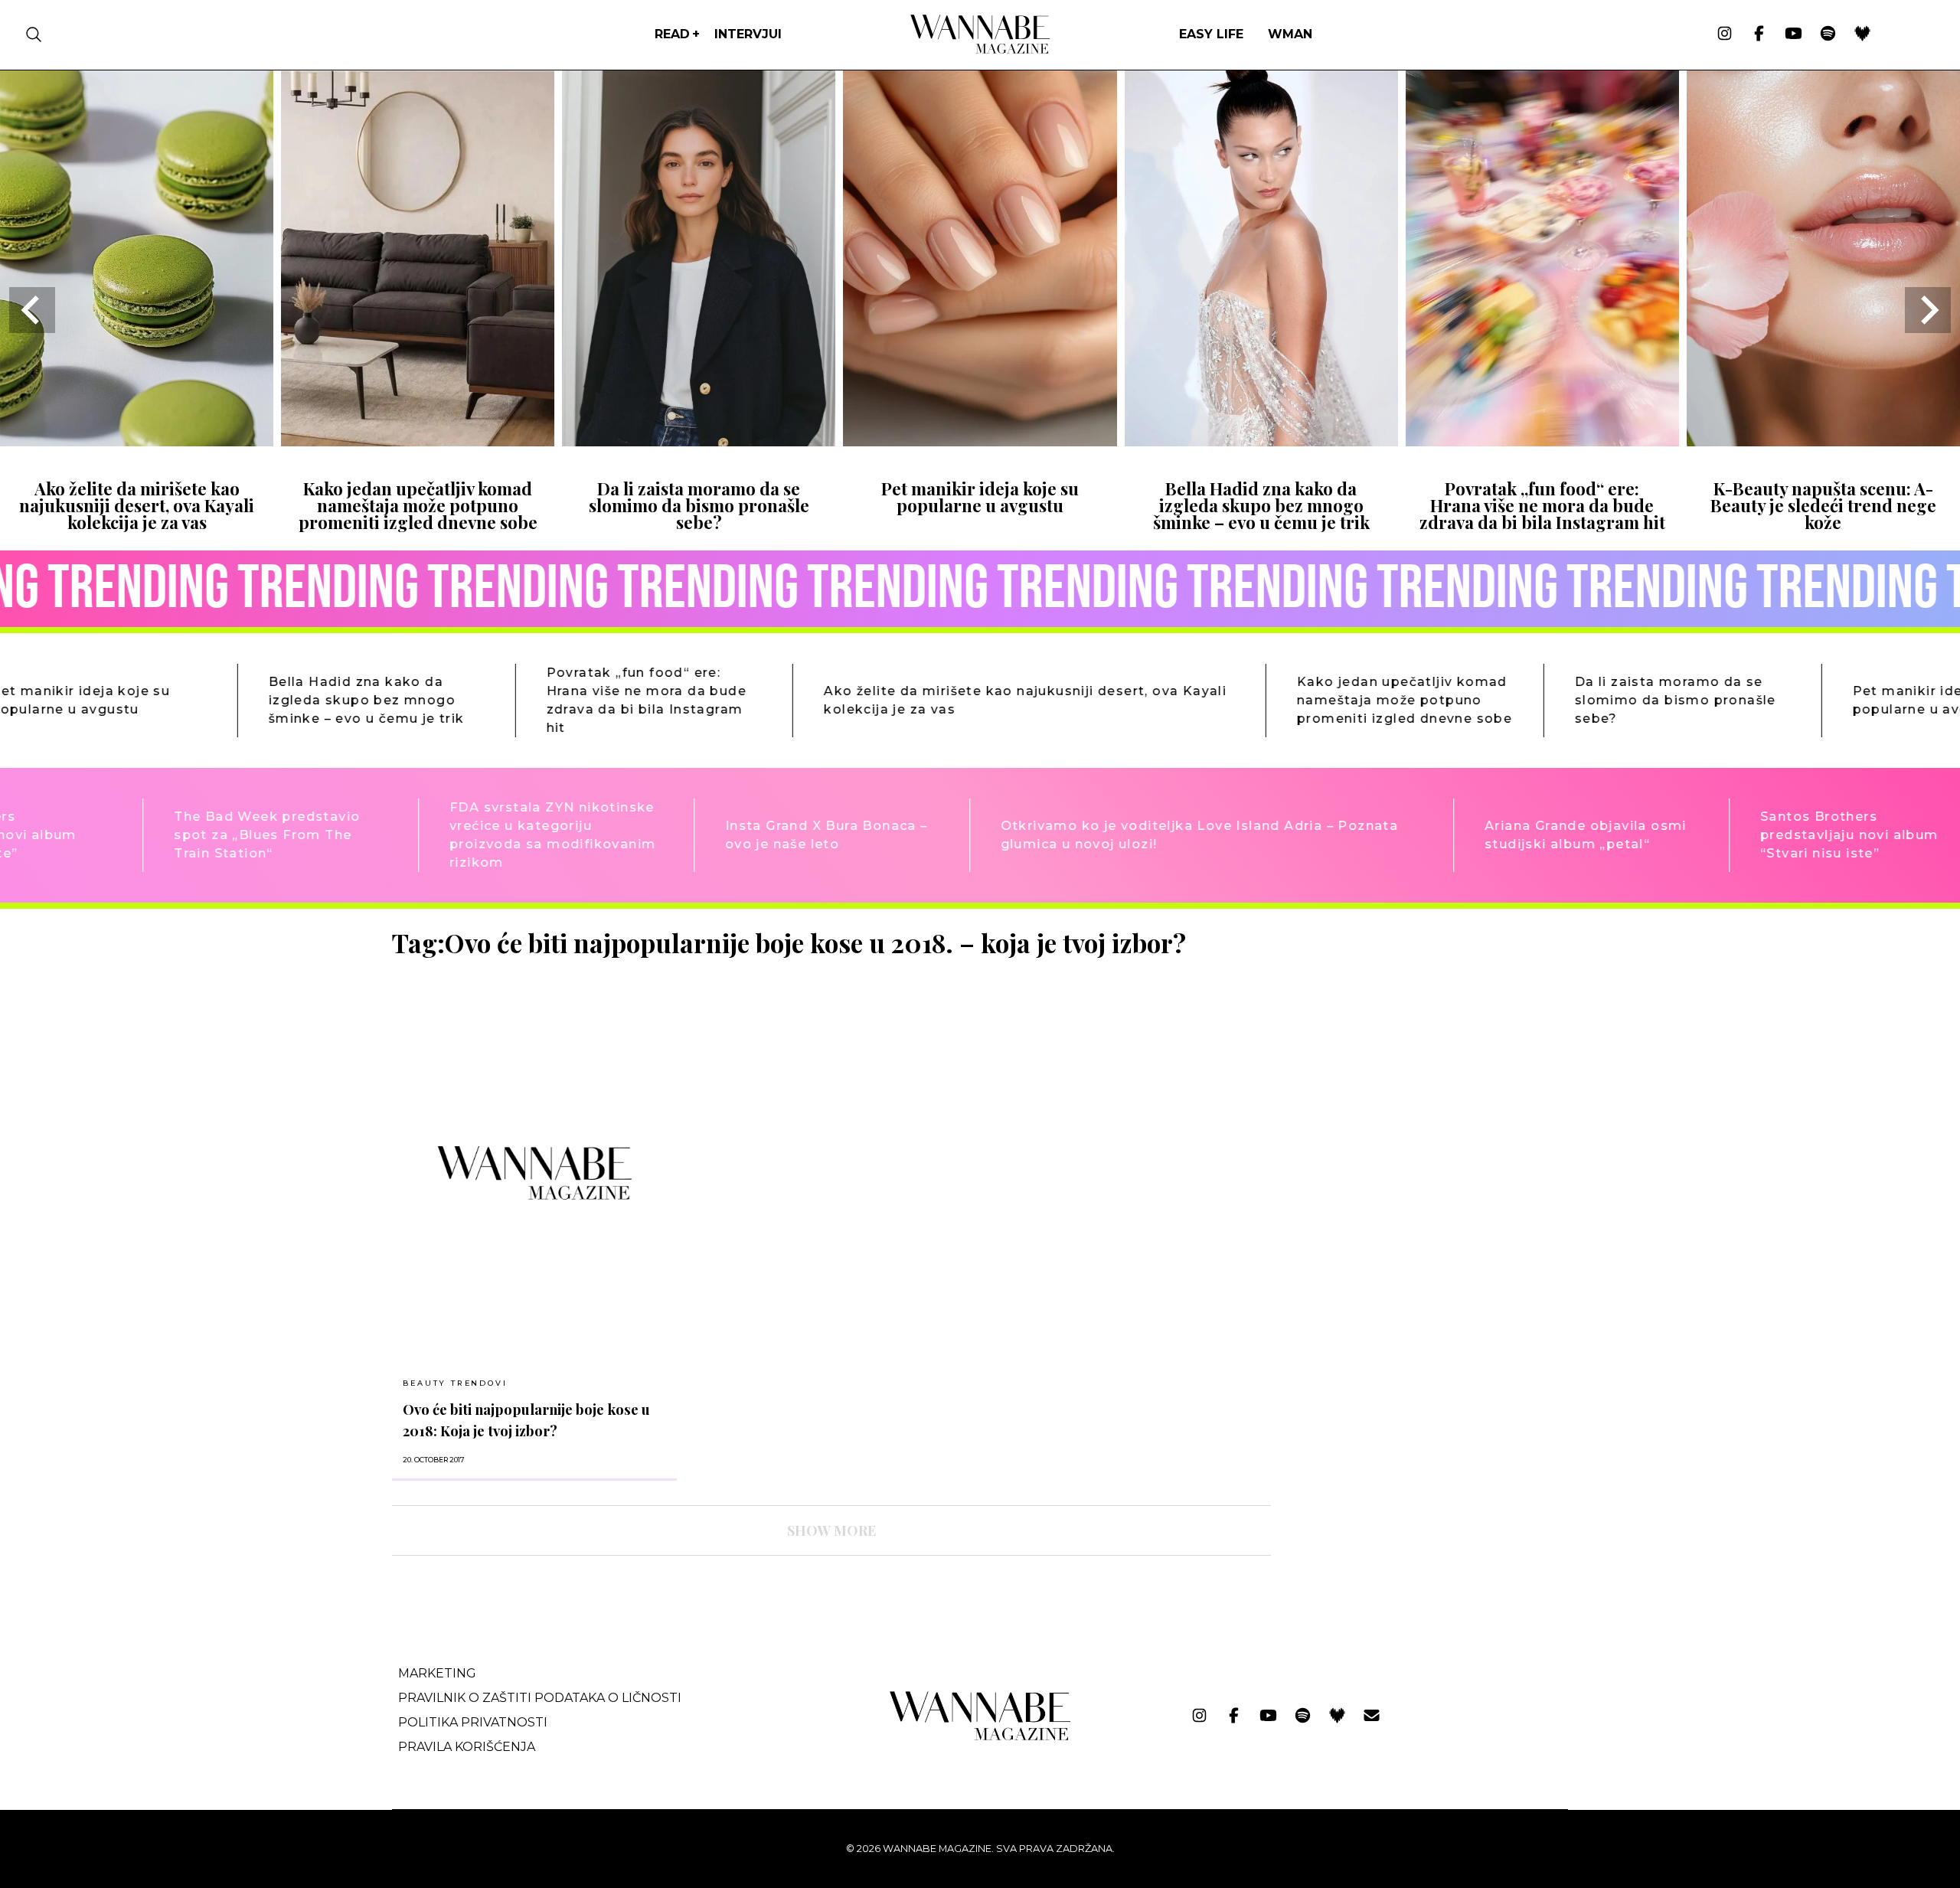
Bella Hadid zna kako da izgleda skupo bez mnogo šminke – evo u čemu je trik (1261, 506)
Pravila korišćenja (467, 1747)
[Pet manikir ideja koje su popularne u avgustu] (980, 441)
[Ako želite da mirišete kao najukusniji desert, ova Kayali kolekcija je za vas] (137, 441)
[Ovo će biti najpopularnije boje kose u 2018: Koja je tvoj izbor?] (534, 1173)
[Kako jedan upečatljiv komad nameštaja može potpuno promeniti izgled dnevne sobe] (418, 441)
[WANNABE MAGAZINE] (980, 1737)
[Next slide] (1928, 310)
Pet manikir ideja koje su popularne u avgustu (980, 497)
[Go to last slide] (32, 310)
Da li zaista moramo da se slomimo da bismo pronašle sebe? (699, 506)
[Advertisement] (1398, 1035)
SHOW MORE (831, 1530)
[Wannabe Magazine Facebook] (1759, 34)
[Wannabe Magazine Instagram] (1725, 34)
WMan (1290, 34)
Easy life (1211, 34)
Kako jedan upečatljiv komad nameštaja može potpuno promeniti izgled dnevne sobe (418, 506)
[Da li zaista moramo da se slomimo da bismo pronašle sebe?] (699, 441)
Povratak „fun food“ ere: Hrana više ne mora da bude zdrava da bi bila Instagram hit (1542, 506)
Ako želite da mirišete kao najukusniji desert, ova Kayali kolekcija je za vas (137, 506)
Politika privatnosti (473, 1722)
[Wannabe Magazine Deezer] (1862, 34)
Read (672, 34)
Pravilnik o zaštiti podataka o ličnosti (540, 1698)
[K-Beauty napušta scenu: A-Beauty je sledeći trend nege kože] (1823, 441)
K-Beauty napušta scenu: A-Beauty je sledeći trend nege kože (1823, 506)
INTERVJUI (748, 34)
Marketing (437, 1673)
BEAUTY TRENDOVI (455, 1383)
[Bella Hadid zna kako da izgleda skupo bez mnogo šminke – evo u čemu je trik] (1261, 441)
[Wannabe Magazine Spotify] (1828, 34)
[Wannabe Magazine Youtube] (1793, 34)
